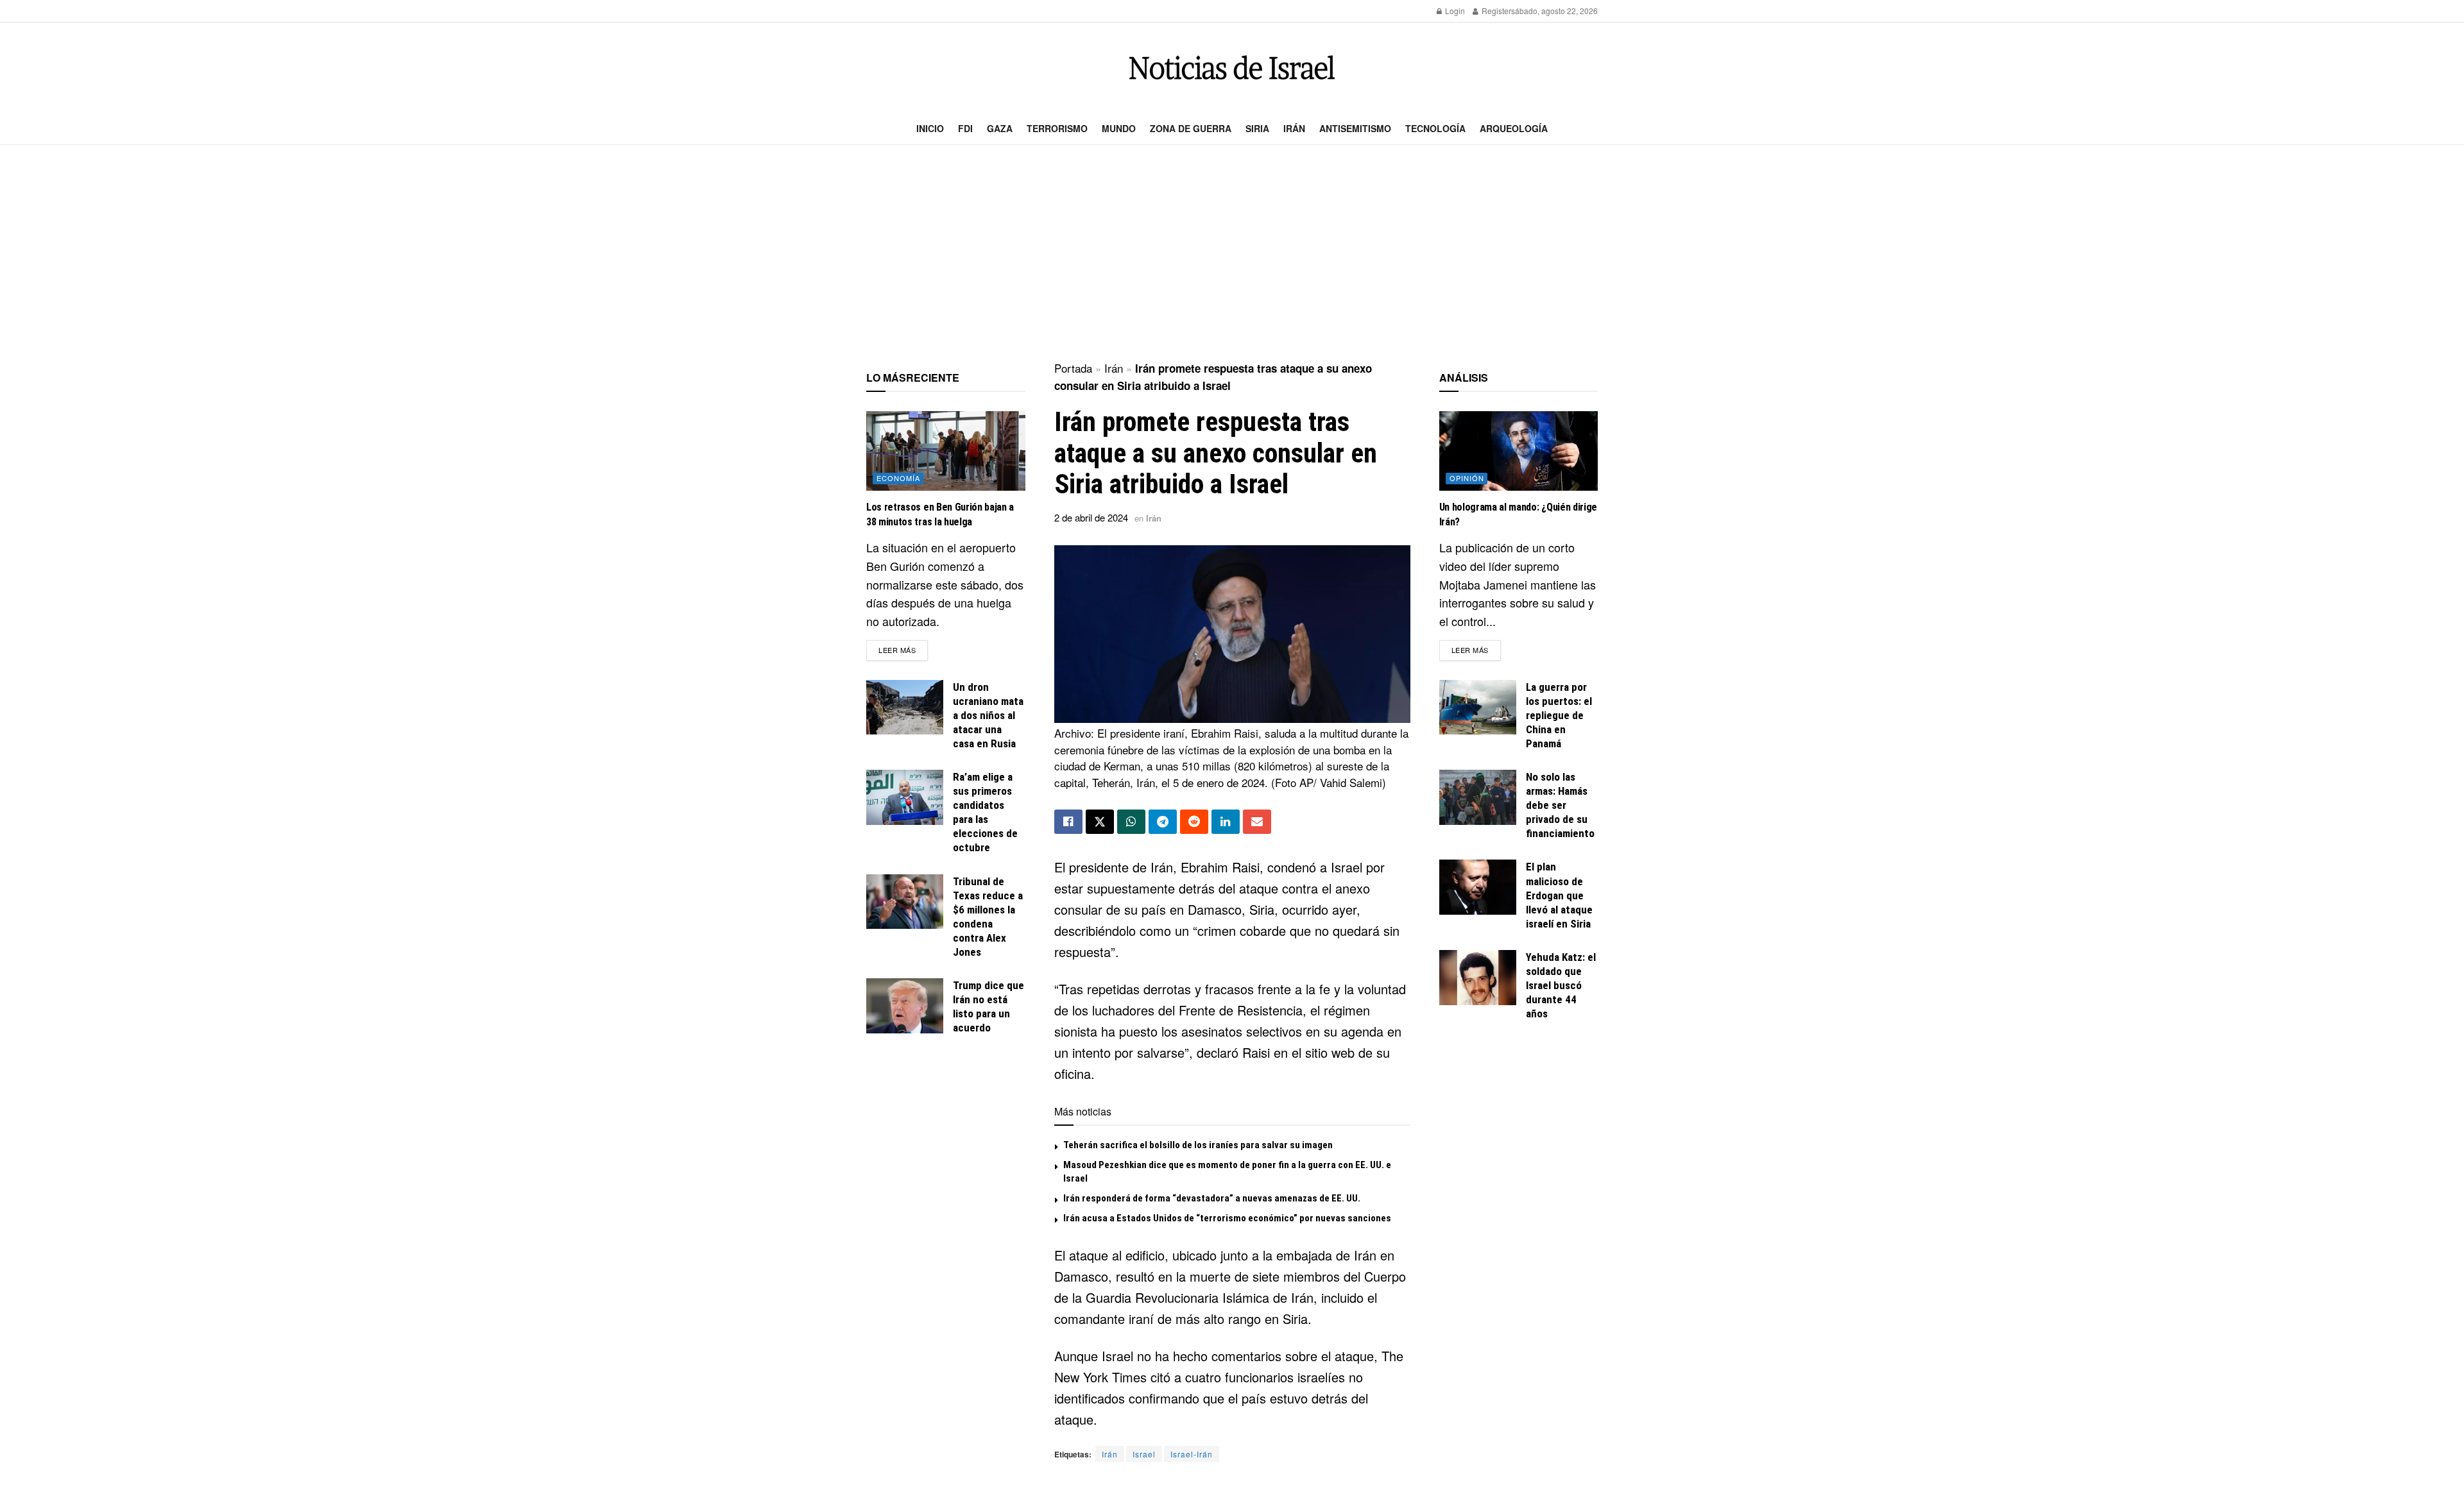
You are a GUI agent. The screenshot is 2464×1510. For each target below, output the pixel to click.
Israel (1144, 1454)
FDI (965, 128)
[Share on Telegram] (1163, 822)
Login (1454, 11)
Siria (1257, 128)
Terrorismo (1057, 128)
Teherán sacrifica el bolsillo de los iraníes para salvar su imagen (1198, 1145)
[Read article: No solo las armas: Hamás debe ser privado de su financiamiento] (1478, 797)
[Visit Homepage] (1232, 68)
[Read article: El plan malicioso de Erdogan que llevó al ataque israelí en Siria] (1478, 887)
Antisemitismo (1355, 128)
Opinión (1467, 478)
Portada (1073, 368)
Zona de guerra (1191, 128)
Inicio (930, 128)
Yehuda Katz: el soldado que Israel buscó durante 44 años (1561, 985)
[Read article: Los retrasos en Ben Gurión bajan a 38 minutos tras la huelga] (946, 451)
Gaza (1000, 128)
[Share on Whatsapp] (1131, 822)
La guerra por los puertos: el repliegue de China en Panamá (1559, 715)
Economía (898, 478)
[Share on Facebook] (1068, 822)
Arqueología (1514, 128)
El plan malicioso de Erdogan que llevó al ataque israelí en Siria (1559, 895)
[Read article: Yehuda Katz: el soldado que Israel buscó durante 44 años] (1478, 978)
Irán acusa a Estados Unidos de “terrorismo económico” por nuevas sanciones (1227, 1218)
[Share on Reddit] (1194, 822)
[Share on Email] (1257, 822)
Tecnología (1435, 128)
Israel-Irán (1192, 1454)
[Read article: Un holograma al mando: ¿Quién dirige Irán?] (1519, 451)
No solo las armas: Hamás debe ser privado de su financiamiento (1560, 805)
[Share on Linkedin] (1226, 822)
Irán (1294, 128)
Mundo (1119, 128)
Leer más (903, 649)
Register (1495, 11)
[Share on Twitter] (1100, 822)
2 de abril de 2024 (1091, 517)
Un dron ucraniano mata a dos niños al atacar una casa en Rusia (988, 715)
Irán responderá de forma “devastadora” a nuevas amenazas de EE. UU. (1212, 1198)
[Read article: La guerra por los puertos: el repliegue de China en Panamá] (1478, 708)
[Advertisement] (1232, 254)
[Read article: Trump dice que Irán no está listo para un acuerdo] (905, 1006)
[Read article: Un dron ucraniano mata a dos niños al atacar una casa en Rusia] (905, 708)
